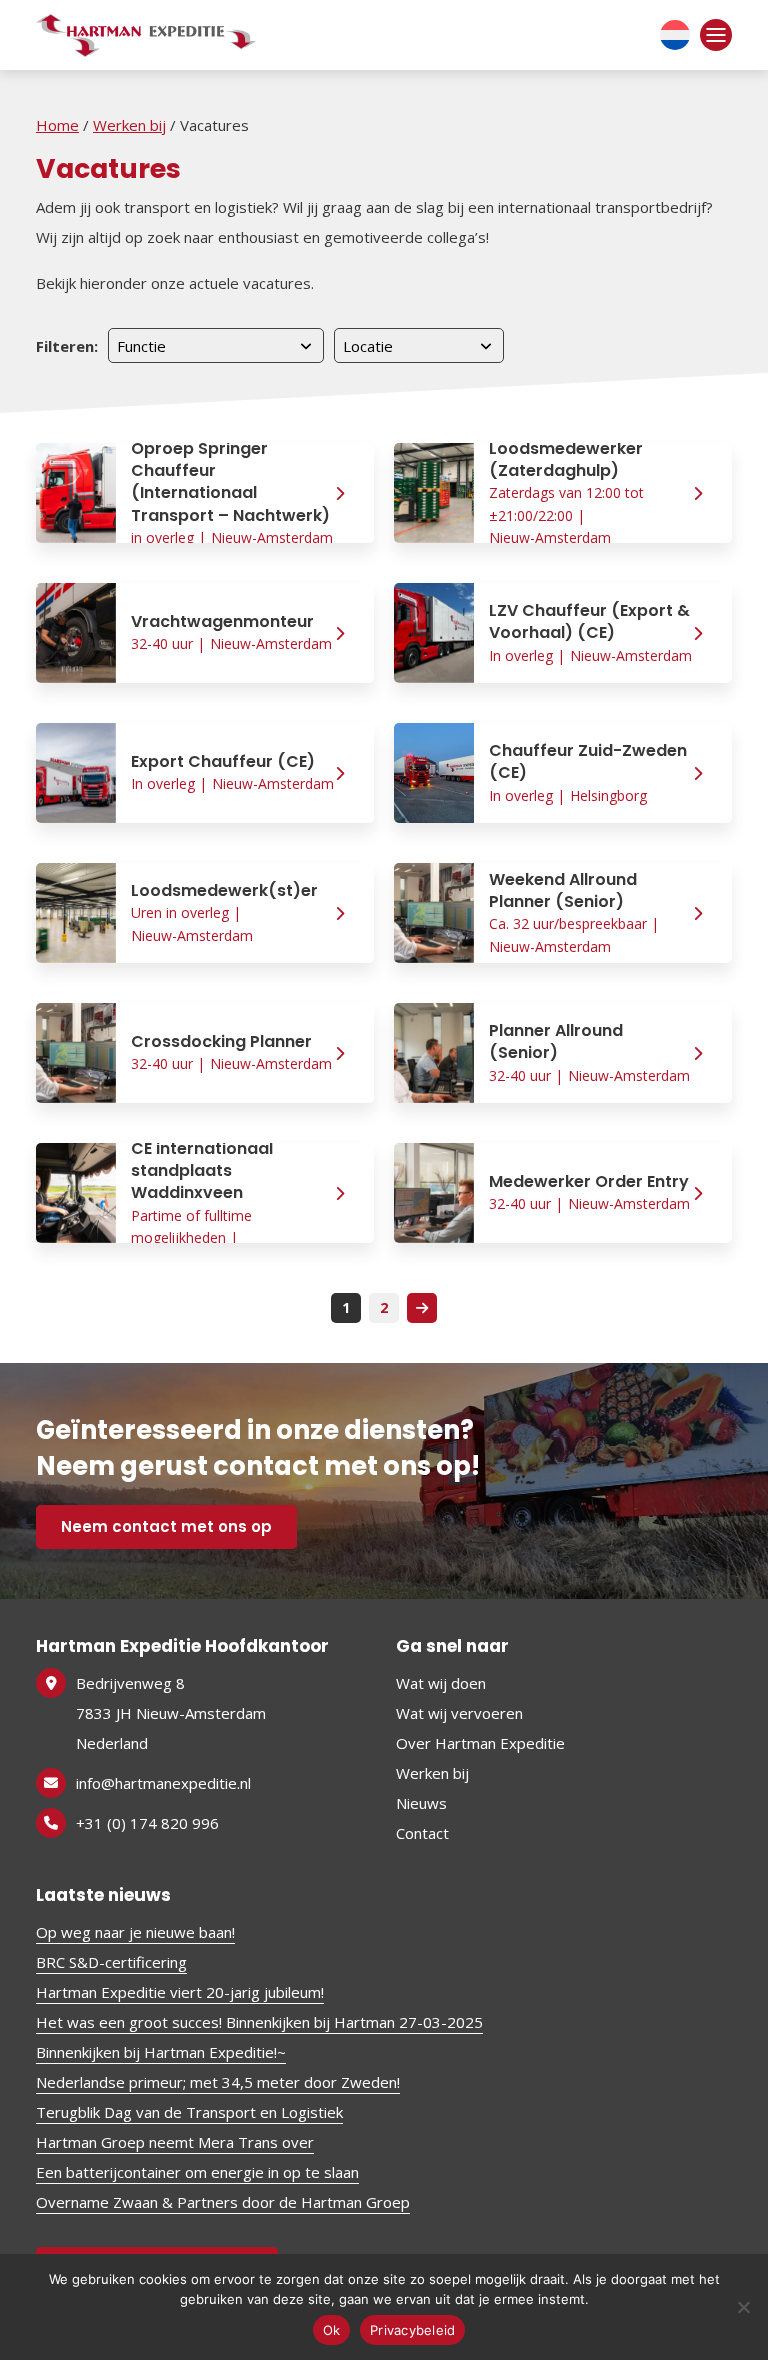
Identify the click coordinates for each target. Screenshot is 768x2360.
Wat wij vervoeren (459, 1713)
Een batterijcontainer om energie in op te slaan (197, 2172)
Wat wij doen (441, 1683)
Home (57, 125)
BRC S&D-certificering (111, 1962)
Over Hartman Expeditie (480, 1743)
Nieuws (421, 1803)
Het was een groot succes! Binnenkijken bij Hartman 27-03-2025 (259, 2022)
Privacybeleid (412, 2330)
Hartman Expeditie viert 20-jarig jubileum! (180, 1992)
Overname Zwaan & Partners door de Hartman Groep (223, 2202)
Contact (422, 1833)
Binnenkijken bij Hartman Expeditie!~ (161, 2052)
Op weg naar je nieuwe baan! (135, 1932)
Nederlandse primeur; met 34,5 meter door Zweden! (218, 2082)
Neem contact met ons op (166, 1526)
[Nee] (743, 2307)
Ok (332, 2330)
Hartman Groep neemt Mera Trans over (175, 2142)
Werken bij (129, 125)
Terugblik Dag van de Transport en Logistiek (189, 2112)
